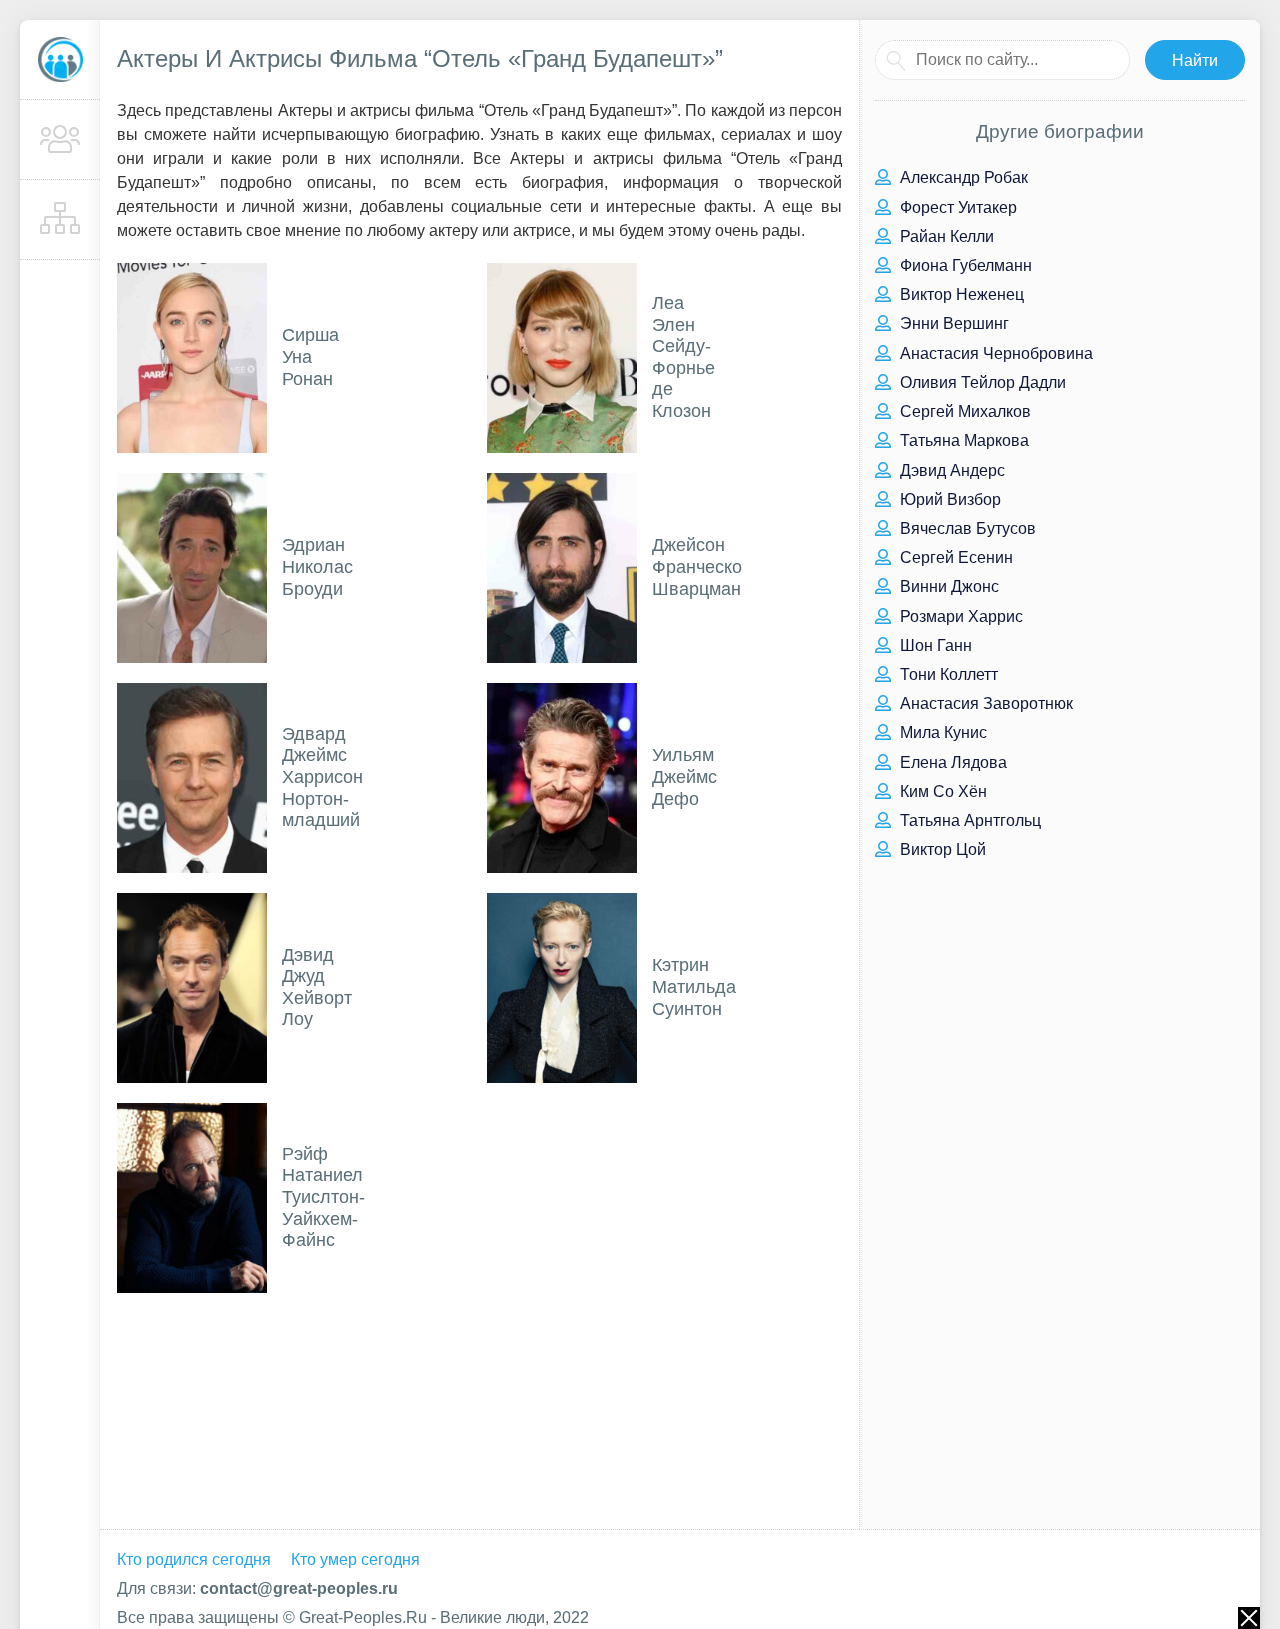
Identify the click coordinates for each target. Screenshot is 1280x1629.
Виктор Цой (941, 849)
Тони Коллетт (947, 674)
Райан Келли (945, 236)
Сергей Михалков (963, 411)
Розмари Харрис (959, 616)
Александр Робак (962, 177)
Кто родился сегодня (194, 1559)
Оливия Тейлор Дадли (981, 382)
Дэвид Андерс (950, 470)
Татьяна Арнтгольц (968, 820)
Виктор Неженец (960, 294)
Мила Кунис (941, 732)
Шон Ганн (934, 645)
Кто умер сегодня (355, 1559)
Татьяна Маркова (962, 440)
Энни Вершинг (952, 323)
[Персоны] (60, 140)
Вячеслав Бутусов (966, 528)
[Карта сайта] (60, 220)
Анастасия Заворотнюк (984, 703)
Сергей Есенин (954, 557)
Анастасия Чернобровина (994, 353)
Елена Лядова (951, 762)
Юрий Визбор (948, 499)
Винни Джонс (947, 586)
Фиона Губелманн (964, 265)
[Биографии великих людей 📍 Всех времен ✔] (60, 60)
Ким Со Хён (941, 791)
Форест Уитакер (956, 207)
